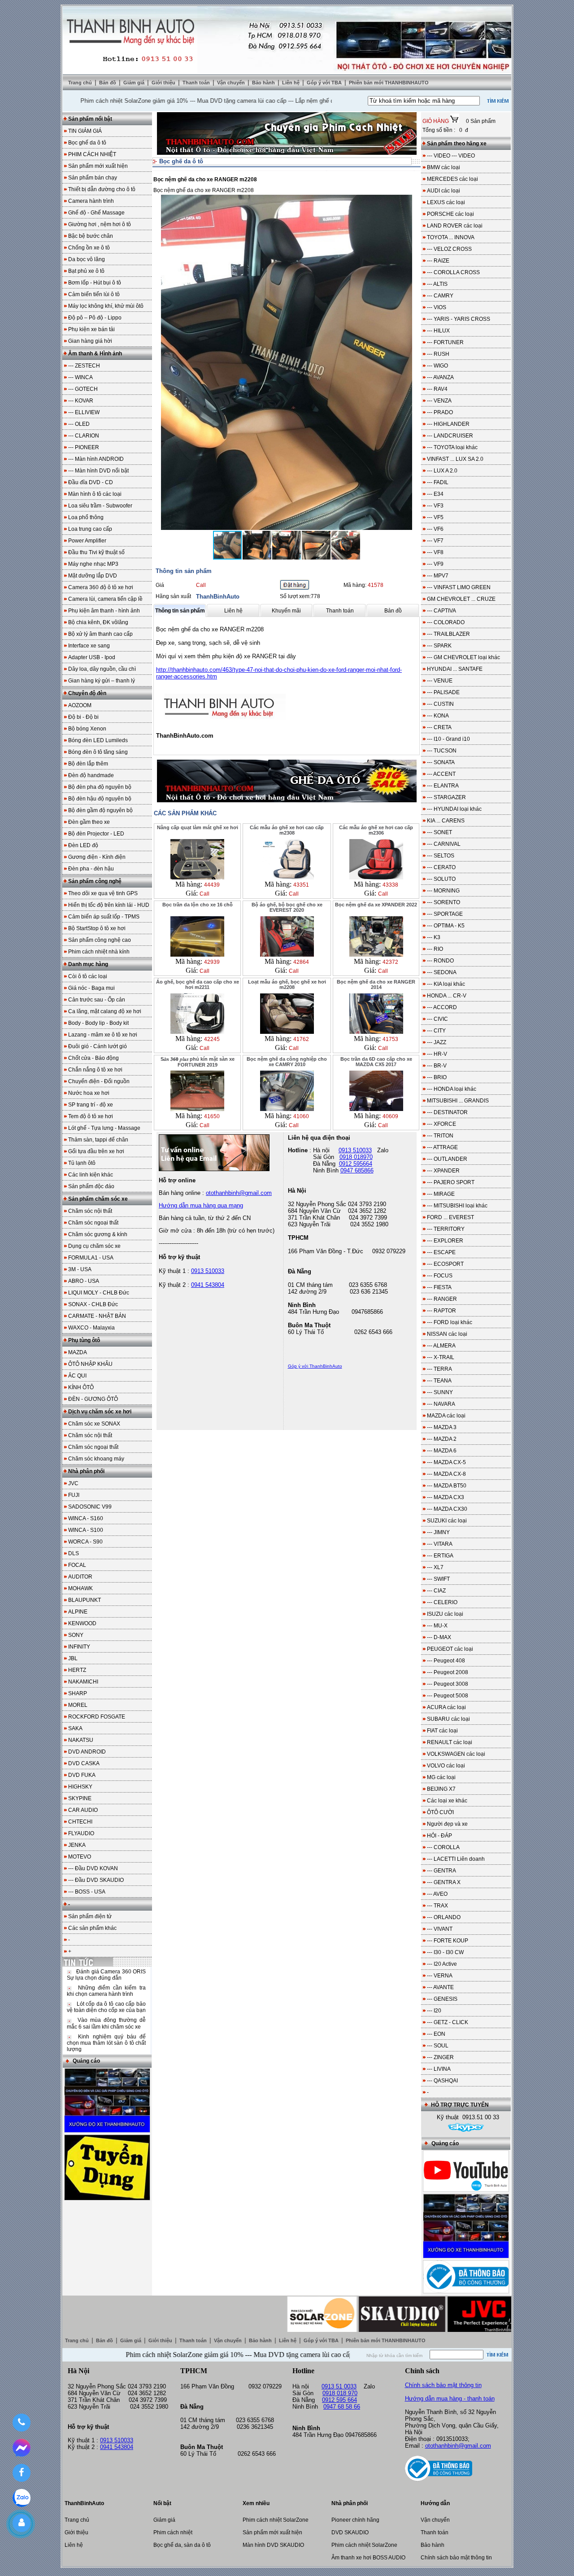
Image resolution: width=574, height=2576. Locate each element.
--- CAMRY (440, 296)
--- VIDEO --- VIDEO (451, 156)
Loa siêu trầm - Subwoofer (100, 506)
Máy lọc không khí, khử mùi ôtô (106, 306)
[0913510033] (21, 2423)
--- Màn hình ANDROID (96, 459)
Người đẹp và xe (447, 1824)
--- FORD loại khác (450, 1322)
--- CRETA (439, 727)
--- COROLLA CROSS (453, 272)
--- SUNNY (440, 1392)
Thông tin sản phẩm (180, 611)
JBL (73, 1658)
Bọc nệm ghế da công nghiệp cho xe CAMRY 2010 (287, 1062)
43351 (301, 885)
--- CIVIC (437, 1019)
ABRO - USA (84, 1281)
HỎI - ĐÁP (439, 1836)
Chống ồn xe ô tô (89, 248)
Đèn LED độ (83, 845)
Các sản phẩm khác (92, 1928)
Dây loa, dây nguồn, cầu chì (102, 669)
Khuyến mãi (286, 611)
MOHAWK (80, 1588)
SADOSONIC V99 (90, 1507)
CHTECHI (80, 1822)
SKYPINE (80, 1798)
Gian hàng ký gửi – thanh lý (102, 681)
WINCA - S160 (86, 1518)
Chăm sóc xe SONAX (94, 1424)
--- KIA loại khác (446, 984)
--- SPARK (439, 646)
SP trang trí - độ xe (91, 1105)
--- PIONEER (84, 447)
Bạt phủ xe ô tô (86, 271)
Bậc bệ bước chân (91, 236)
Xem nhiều (256, 2503)
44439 (212, 885)
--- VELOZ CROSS (449, 249)
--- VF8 (435, 552)
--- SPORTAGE (445, 914)
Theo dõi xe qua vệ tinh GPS (103, 893)
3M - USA (80, 1269)
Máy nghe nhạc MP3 (93, 564)
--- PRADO (440, 412)
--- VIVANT (440, 1929)
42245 (212, 1039)
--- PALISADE (443, 692)
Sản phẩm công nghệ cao (100, 940)
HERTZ (77, 1670)
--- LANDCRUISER (450, 436)
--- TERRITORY (446, 1229)
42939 (212, 962)
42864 (301, 962)
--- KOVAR (81, 401)
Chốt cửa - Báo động (93, 1058)
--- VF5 (435, 517)
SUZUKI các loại (447, 1521)
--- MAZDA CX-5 (446, 1462)
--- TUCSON (442, 751)
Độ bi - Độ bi (83, 717)
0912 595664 (356, 1164)
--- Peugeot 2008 (448, 1672)
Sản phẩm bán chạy (93, 178)
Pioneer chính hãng (355, 2520)
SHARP (78, 1693)
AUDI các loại (444, 191)
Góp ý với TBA (325, 83)
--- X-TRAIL (441, 1357)
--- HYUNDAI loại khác (454, 809)
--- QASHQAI (442, 2081)
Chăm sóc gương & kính (98, 1234)
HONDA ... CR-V (447, 996)
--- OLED (79, 424)
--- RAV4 (437, 389)
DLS (74, 1553)
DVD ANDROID (87, 1752)
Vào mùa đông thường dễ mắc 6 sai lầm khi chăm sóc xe (106, 2023)
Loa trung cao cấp (90, 529)
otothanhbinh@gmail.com (458, 2446)
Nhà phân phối (86, 1471)
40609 (390, 1116)
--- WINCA (80, 377)
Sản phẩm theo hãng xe (457, 144)
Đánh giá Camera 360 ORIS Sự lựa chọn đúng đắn (106, 1975)
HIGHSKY (80, 1787)
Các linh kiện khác (91, 1175)
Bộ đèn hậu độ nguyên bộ (100, 799)
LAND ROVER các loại (455, 226)
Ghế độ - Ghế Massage (96, 213)
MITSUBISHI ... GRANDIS (458, 1101)
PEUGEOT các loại (450, 1649)
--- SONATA (441, 762)
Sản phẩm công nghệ (95, 881)
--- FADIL (438, 482)
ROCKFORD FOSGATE (97, 1717)
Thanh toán (197, 83)
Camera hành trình (91, 201)
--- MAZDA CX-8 (446, 1474)
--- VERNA (440, 1976)
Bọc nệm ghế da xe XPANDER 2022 (376, 905)
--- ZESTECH (84, 366)
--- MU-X (437, 1626)
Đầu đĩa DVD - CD (91, 482)
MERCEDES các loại (452, 179)
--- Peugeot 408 (446, 1661)
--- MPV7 (438, 576)
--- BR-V (437, 1066)
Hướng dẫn (435, 2503)
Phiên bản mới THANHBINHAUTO (389, 83)
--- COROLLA (443, 1847)
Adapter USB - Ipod (92, 657)
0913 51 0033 (339, 2386)
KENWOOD (82, 1623)
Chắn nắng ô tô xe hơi (95, 1070)
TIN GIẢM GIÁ (85, 131)
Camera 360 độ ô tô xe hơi (101, 587)
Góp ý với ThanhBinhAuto (315, 1366)
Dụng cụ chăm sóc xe (94, 1246)
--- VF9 (435, 564)
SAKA (75, 1728)
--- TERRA (439, 1369)
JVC (73, 1483)
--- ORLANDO (444, 1917)
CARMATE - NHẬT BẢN (97, 1316)
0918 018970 (356, 1157)
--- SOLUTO (441, 879)
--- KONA (438, 716)
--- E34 (435, 494)
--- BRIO (437, 1077)
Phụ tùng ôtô (84, 1340)
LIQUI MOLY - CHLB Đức (99, 1293)
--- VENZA (439, 401)
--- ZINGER (440, 2057)
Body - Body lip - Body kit (98, 1023)
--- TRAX (437, 1906)
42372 (390, 962)
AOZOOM (80, 705)
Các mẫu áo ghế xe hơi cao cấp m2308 (287, 830)
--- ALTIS (437, 284)
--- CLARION (84, 436)
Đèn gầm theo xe (89, 822)
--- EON (436, 2034)
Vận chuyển (232, 83)
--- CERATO (441, 867)
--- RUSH (438, 354)
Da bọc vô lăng (87, 259)
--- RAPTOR (441, 1311)
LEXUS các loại (446, 202)
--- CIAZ (436, 1591)
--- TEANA (439, 1381)
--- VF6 (435, 529)
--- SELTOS (441, 856)
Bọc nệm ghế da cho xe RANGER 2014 (376, 984)
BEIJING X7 (441, 1789)
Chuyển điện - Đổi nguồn (99, 1081)
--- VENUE (440, 681)
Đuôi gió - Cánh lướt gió (98, 1046)
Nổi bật (162, 2503)
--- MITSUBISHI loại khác (457, 1206)
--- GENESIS (442, 1999)
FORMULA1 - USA (91, 1258)
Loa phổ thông (86, 517)
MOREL (78, 1705)
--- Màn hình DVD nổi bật (98, 471)
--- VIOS (437, 307)
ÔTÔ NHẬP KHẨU (90, 1364)
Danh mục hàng (88, 964)
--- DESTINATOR (447, 1112)
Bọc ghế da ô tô (87, 143)
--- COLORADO (446, 622)
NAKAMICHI (83, 1682)
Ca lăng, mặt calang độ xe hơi (105, 1011)
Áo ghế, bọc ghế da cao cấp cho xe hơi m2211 (198, 984)
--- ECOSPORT (445, 1264)
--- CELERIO (442, 1602)
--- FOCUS (440, 1276)
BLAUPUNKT (85, 1600)
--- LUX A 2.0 (442, 471)
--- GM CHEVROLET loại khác (463, 657)
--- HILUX (438, 331)
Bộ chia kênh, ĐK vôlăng (98, 622)
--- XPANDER (443, 1171)
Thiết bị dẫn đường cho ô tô (102, 189)
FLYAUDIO (81, 1833)
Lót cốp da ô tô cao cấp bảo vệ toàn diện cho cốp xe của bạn (106, 2007)
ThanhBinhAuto (218, 597)
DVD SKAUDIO (350, 2532)
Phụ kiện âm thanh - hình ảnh (104, 611)
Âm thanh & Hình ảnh (95, 354)
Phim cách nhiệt (173, 2532)
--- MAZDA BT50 (447, 1486)
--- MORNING (443, 891)
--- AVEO (437, 1894)
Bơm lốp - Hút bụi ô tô (95, 283)
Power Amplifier (87, 541)
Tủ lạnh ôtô (82, 1163)
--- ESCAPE (441, 1252)
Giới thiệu (164, 83)
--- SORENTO (444, 902)
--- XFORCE (441, 1124)
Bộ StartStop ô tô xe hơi (97, 928)
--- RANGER (442, 1299)
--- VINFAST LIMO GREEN (459, 587)
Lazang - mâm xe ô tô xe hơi (103, 1035)
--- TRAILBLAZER (448, 634)
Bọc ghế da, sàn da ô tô (182, 2545)
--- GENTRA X (444, 1882)
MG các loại (441, 1777)
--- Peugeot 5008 (448, 1696)
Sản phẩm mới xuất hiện (98, 166)
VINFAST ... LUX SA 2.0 (455, 459)
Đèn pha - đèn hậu (91, 869)
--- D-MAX (439, 1637)
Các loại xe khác (447, 1801)
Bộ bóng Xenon (87, 729)
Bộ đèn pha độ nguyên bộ (100, 787)
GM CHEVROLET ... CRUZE (461, 599)
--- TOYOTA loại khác (452, 447)
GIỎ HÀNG (436, 121)
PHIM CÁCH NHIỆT (92, 154)
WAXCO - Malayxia (91, 1328)
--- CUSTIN (440, 704)
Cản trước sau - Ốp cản (97, 1000)
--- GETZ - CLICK (448, 2022)
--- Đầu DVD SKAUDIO (96, 1880)
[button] (404, 363)
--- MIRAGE (441, 1194)
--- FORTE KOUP (448, 1941)
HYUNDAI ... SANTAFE (455, 669)
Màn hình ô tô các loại (95, 494)
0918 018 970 (340, 2393)
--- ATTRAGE (442, 1147)
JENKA (77, 1845)
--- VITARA (440, 1544)
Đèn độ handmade (91, 775)
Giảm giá (135, 83)
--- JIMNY (438, 1532)
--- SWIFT (438, 1579)
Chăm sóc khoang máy (96, 1459)
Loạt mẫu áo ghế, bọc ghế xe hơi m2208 (287, 984)
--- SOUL (438, 2046)
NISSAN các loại (447, 1334)
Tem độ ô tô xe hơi (91, 1116)
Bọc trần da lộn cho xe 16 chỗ (198, 905)
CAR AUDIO (83, 1810)
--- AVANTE (440, 1987)
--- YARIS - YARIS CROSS (459, 319)
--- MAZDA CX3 (446, 1497)
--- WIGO (437, 366)
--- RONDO (440, 961)
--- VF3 (435, 506)
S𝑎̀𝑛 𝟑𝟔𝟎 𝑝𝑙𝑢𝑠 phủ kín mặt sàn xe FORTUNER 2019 (198, 1062)
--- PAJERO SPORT (451, 1182)
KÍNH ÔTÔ (81, 1387)
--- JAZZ (437, 1042)
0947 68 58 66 (342, 2407)
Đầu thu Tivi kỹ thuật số (96, 552)
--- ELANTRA (443, 786)
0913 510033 (208, 1271)
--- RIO (435, 949)
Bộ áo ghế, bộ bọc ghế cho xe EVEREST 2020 (287, 907)
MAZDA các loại (446, 1416)
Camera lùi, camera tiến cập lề (105, 599)
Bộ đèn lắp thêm (88, 764)
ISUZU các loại (445, 1614)
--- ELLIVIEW (84, 412)
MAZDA (78, 1352)
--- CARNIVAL (444, 844)
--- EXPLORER (445, 1241)
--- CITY (436, 1031)
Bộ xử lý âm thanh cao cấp (100, 634)
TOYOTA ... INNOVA (451, 237)
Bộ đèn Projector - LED (96, 834)
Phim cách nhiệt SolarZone (276, 2520)
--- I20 (434, 2011)
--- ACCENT (441, 774)
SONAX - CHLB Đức (93, 1304)
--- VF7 (435, 541)
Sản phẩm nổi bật (90, 119)
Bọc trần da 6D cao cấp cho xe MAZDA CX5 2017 (376, 1062)
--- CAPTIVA (441, 611)
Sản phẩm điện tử (90, 1916)
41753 (390, 1039)
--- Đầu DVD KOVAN (93, 1868)
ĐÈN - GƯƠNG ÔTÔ (93, 1399)
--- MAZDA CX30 (447, 1509)
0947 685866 (357, 1170)
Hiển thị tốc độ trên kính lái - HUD (109, 905)
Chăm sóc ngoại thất (93, 1223)
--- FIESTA (439, 1287)
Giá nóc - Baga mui (91, 988)
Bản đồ (108, 83)
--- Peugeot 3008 (448, 1684)
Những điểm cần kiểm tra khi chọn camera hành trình (106, 1991)
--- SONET (439, 832)
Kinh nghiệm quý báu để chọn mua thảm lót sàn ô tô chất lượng (106, 2043)
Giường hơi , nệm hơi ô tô (100, 224)
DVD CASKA (84, 1763)
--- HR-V (437, 1054)
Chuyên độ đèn (87, 693)
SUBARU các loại (448, 1719)
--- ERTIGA (440, 1556)
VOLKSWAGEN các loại (456, 1754)
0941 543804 (208, 1285)
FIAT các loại (442, 1731)
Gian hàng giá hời (90, 341)
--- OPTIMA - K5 (446, 926)
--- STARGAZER (446, 797)
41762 (301, 1039)
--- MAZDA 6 (442, 1451)
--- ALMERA (441, 1346)
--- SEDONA (442, 972)
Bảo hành (264, 83)
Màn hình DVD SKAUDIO (273, 2545)
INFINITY (79, 1647)
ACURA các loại (446, 1707)
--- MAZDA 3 (442, 1427)
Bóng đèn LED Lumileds (98, 740)
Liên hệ (291, 83)
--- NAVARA (441, 1404)
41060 (301, 1116)
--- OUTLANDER (447, 1159)
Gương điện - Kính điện (97, 857)
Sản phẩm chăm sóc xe (98, 1199)
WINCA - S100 (86, 1530)
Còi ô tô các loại (88, 976)
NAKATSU (81, 1740)
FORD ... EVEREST (450, 1217)
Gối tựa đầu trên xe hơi (96, 1151)
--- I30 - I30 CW (445, 1952)
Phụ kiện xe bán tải (91, 329)
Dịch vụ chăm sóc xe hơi (100, 1412)
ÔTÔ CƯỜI (440, 1812)
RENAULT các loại (450, 1742)
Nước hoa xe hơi (89, 1093)
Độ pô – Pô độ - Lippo (95, 318)
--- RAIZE (438, 261)
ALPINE (78, 1612)
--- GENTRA (441, 1871)
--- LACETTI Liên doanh (456, 1859)
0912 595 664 (339, 2400)
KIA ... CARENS (446, 821)
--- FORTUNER (445, 342)
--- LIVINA (439, 2069)
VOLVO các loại (446, 1766)
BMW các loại (444, 167)
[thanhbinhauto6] (466, 2129)
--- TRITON (440, 1136)
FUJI (74, 1495)
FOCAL (77, 1565)
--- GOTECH (83, 389)
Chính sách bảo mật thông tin (443, 2385)
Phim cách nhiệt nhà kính (99, 952)
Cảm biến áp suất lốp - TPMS (104, 917)
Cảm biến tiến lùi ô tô (94, 294)
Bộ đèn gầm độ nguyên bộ (100, 810)
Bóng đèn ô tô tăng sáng (98, 752)
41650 (212, 1116)
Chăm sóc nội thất (90, 1211)
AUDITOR (80, 1577)
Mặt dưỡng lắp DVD (93, 576)
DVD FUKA (82, 1775)
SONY (76, 1635)
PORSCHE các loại (450, 214)
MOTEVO (80, 1857)
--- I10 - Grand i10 (448, 739)
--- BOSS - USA (87, 1892)
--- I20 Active (442, 1964)
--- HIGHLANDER (448, 424)
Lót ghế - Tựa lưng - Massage (104, 1128)
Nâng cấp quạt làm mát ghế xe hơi (198, 827)
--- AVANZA (440, 377)
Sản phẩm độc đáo (91, 1186)
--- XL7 (435, 1567)
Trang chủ (80, 83)
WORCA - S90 (85, 1542)
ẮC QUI (77, 1376)
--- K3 (434, 937)
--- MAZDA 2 (442, 1439)
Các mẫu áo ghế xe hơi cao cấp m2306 (376, 830)
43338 (390, 885)
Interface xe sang (89, 646)
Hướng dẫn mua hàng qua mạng (201, 1205)
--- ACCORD (442, 1007)
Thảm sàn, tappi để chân (98, 1140)
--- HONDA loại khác (452, 1089)
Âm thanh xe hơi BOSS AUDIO (368, 2558)
